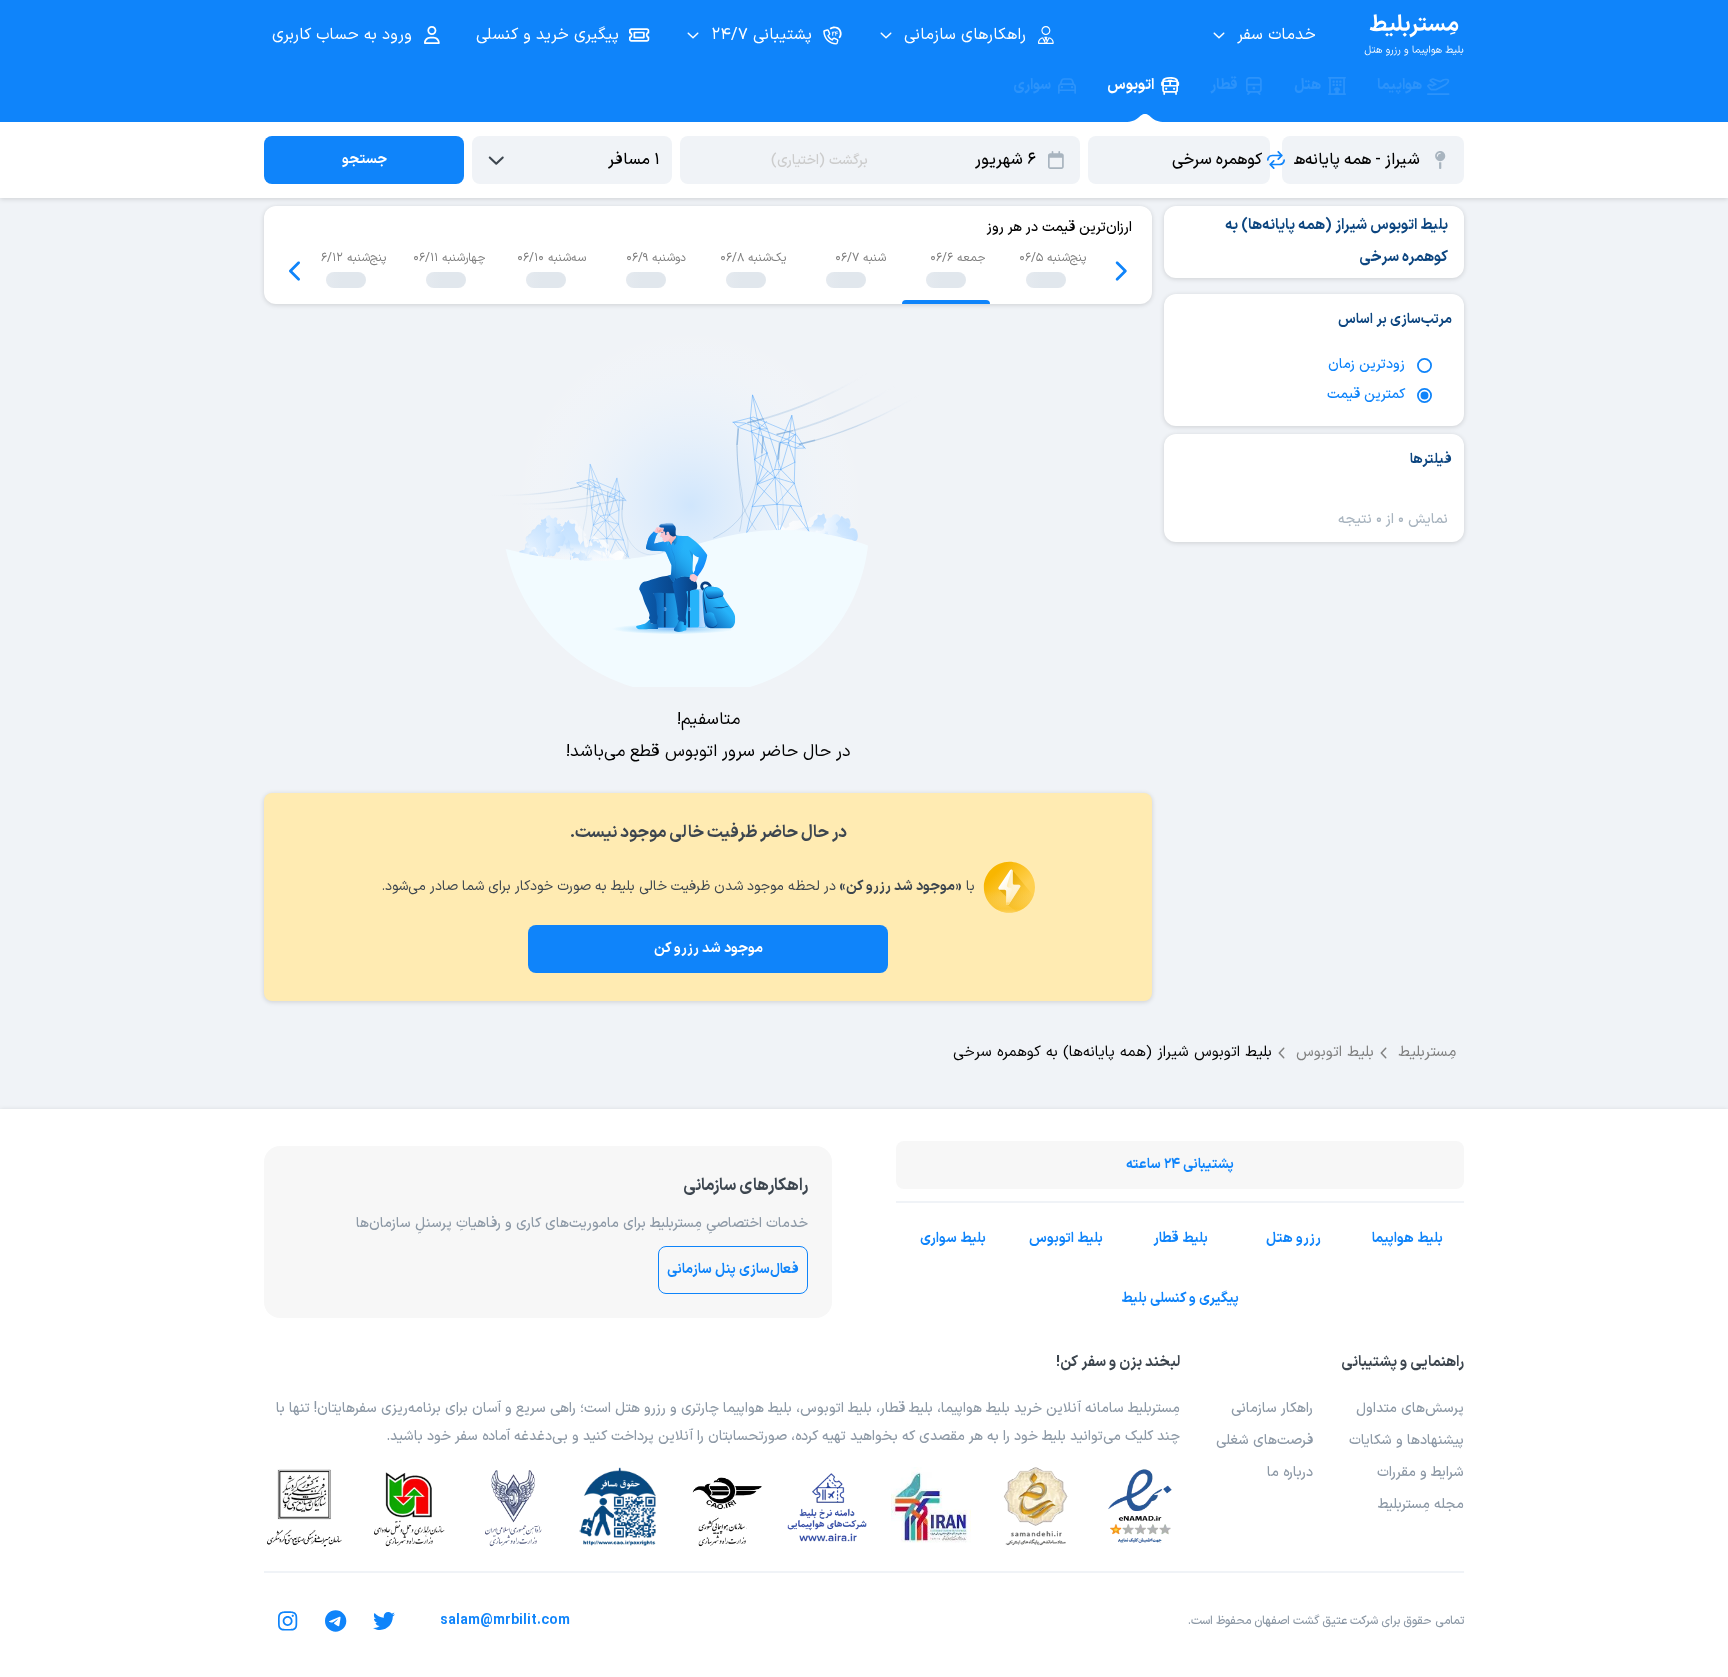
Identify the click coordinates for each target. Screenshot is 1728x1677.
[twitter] (384, 1621)
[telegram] (336, 1621)
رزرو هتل (1293, 1238)
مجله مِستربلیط (1421, 1504)
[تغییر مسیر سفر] (1276, 160)
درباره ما (1290, 1472)
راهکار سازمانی (1272, 1408)
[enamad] (1140, 1507)
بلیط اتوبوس (1066, 1238)
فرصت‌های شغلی (1264, 1440)
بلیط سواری (953, 1238)
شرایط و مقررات (1420, 1472)
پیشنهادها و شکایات (1406, 1440)
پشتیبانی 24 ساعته (1180, 1164)
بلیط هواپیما (1407, 1238)
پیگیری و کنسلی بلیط (1180, 1298)
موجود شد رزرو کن (708, 948)
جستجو (364, 159)
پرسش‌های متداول (1410, 1408)
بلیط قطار (1180, 1238)
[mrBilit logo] (1414, 35)
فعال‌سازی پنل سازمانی (733, 1269)
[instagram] (288, 1621)
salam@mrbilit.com (505, 1620)
